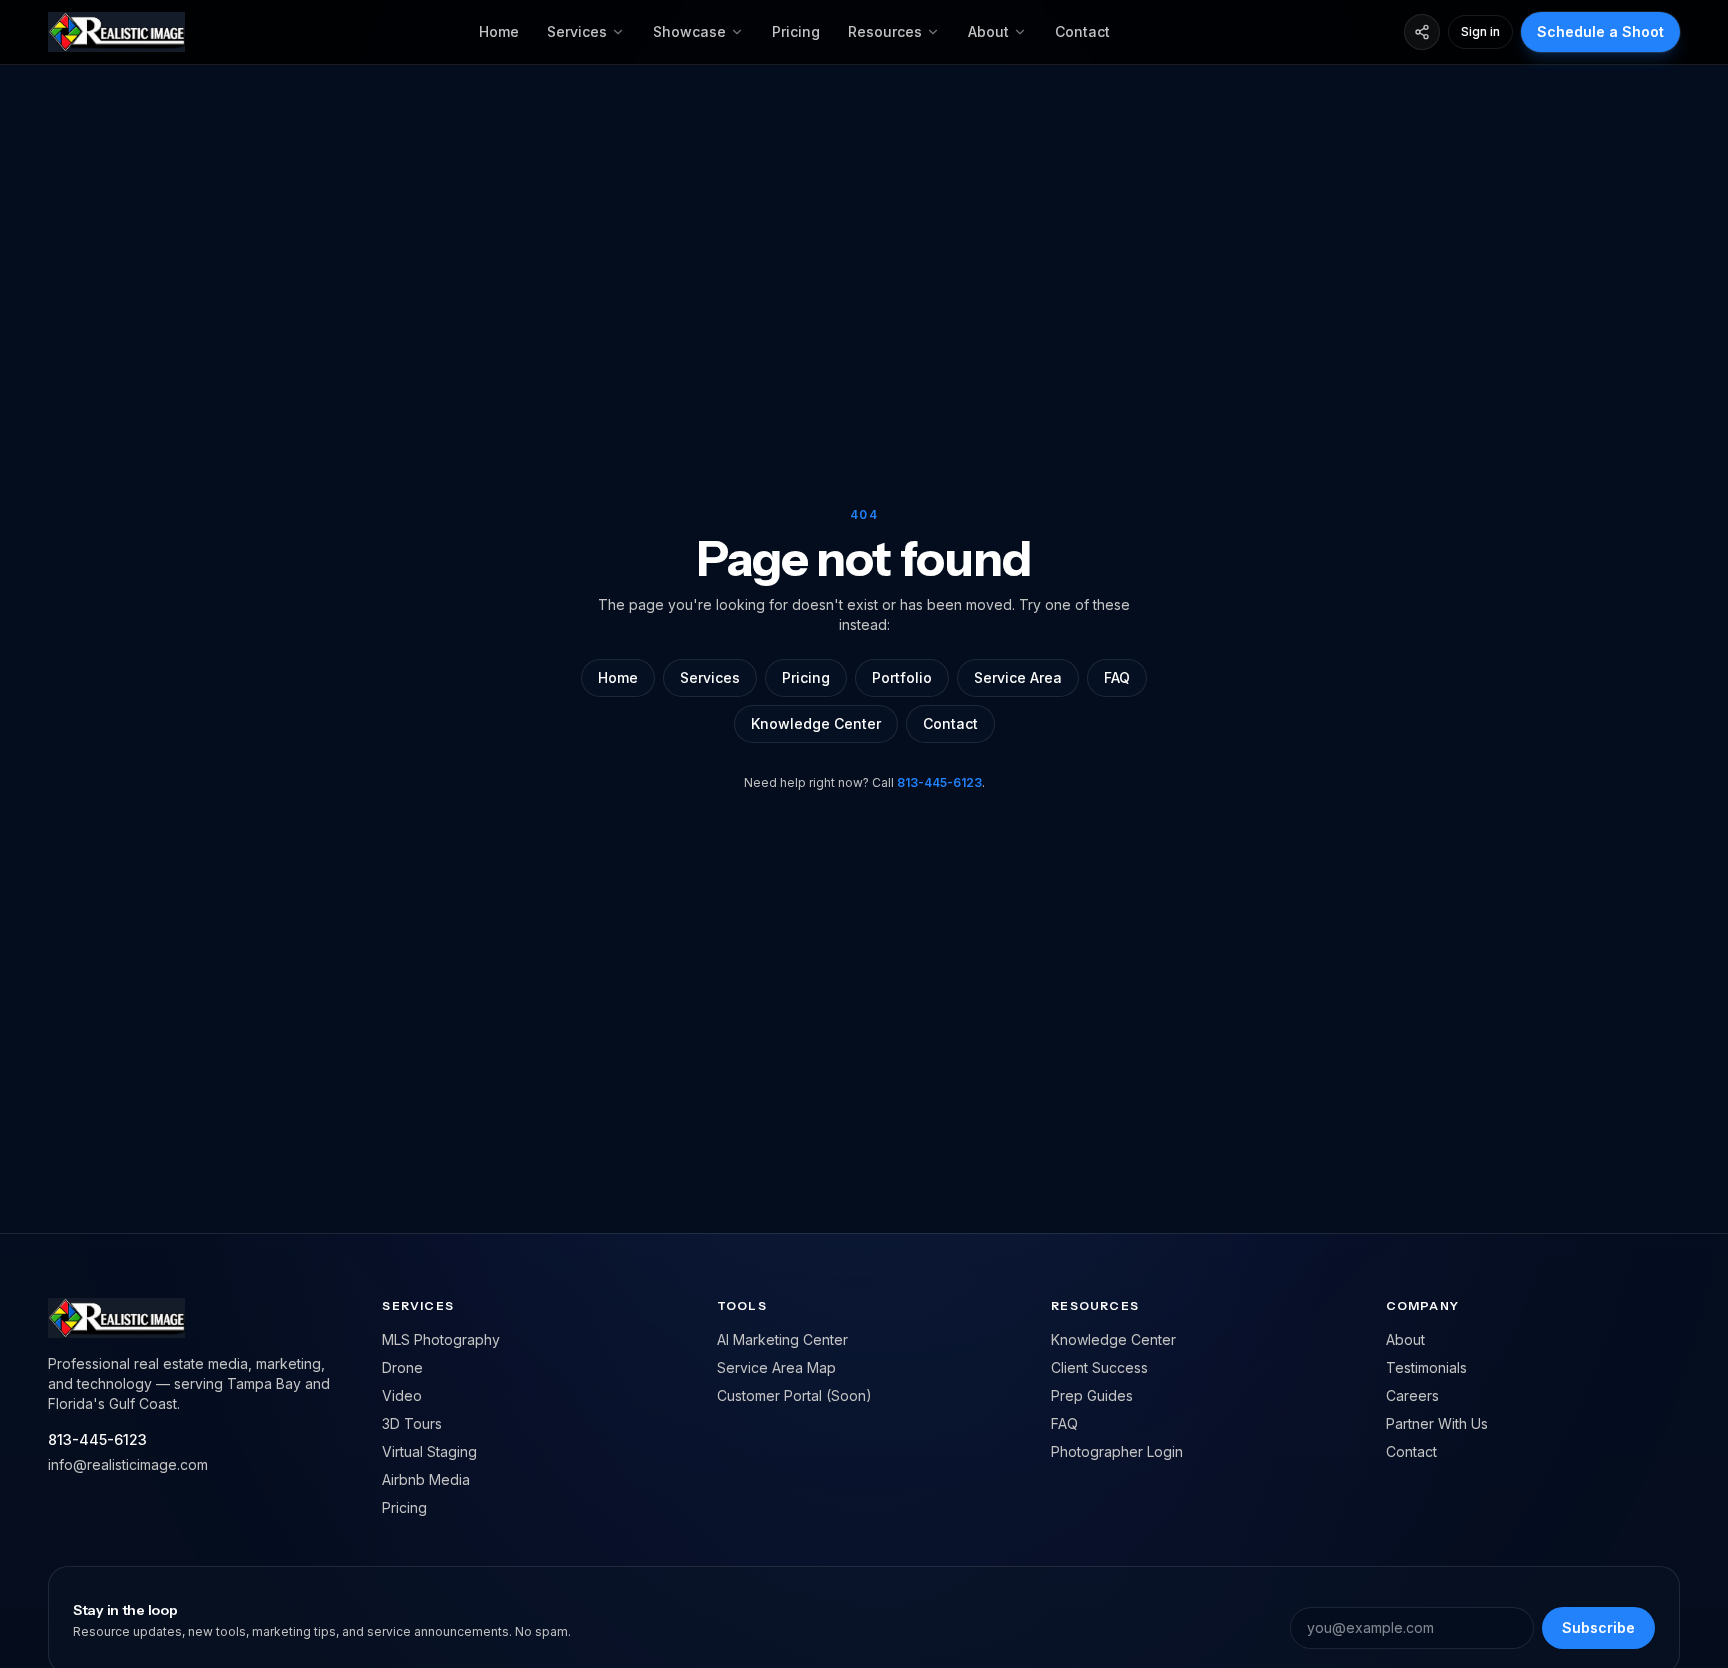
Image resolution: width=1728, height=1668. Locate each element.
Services (577, 31)
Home (499, 31)
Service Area (1018, 677)
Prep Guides (1092, 1395)
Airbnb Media (426, 1479)
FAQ (1117, 677)
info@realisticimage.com (128, 1464)
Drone (402, 1367)
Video (402, 1395)
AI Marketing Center (782, 1339)
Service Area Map (776, 1367)
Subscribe (1598, 1627)
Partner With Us (1437, 1423)
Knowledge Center (816, 723)
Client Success (1099, 1367)
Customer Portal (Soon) (794, 1395)
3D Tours (412, 1423)
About (988, 31)
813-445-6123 (939, 782)
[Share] (1422, 32)
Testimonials (1426, 1367)
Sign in (1480, 31)
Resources (885, 31)
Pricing (796, 31)
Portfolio (902, 677)
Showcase (689, 31)
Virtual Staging (429, 1451)
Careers (1412, 1395)
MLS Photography (441, 1339)
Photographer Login (1117, 1451)
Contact (1082, 31)
